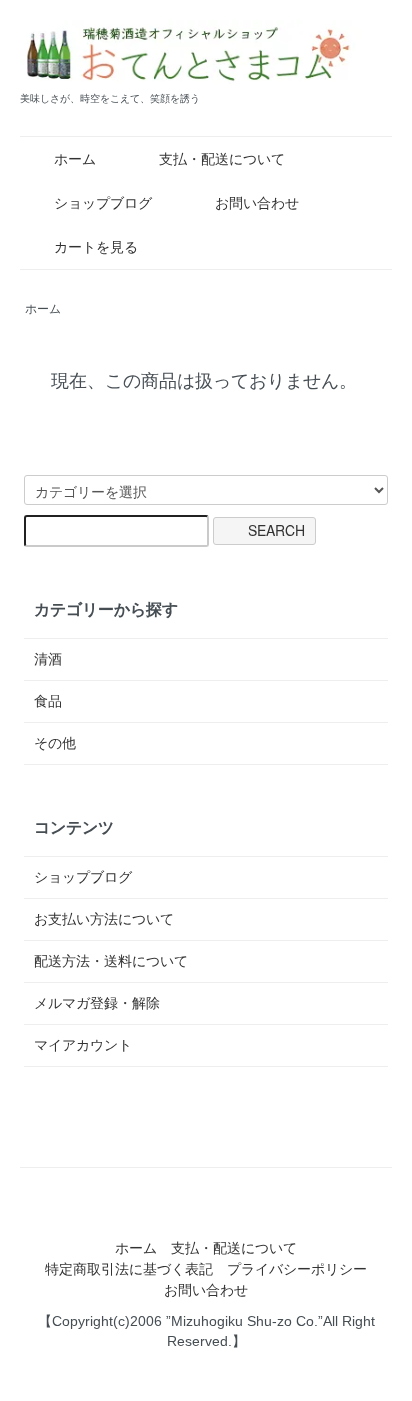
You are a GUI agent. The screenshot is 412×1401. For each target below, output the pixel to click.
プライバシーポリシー (297, 1269)
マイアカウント (83, 1045)
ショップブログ (103, 203)
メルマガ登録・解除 (97, 1003)
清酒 (48, 659)
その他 (55, 743)
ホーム (75, 159)
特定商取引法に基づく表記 (129, 1269)
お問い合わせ (257, 203)
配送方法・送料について (111, 961)
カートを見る (96, 247)
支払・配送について (222, 159)
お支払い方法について (104, 919)
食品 (48, 701)
